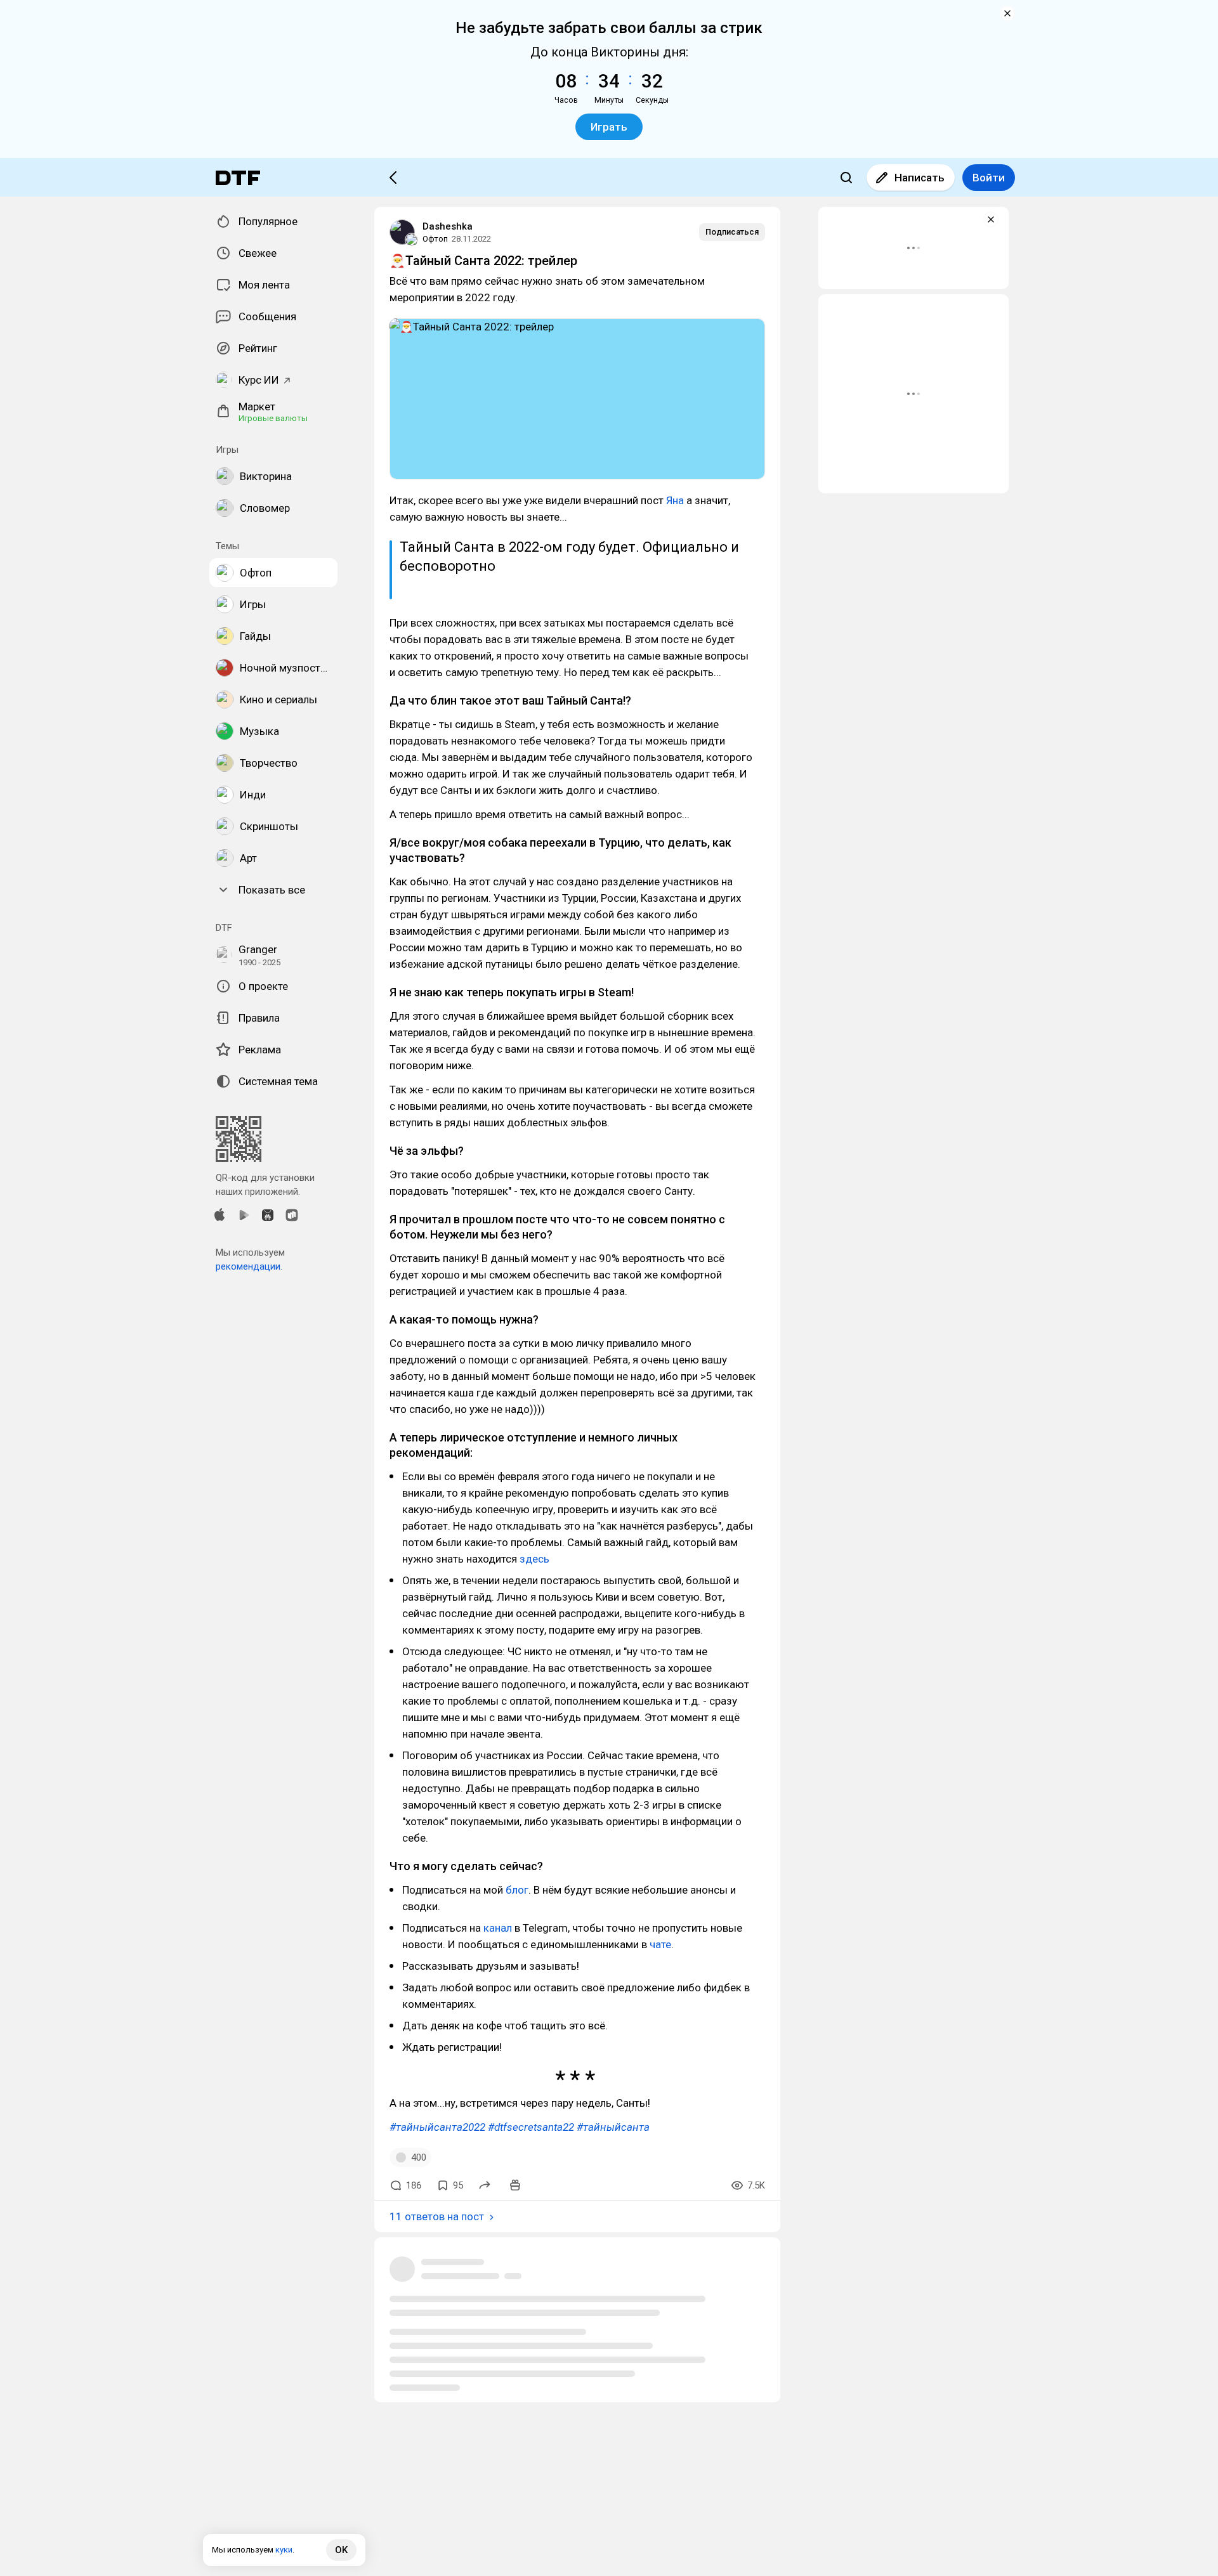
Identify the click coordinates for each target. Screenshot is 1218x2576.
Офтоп (435, 239)
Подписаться (732, 232)
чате (660, 1944)
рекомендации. (249, 1266)
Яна (675, 500)
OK (341, 2550)
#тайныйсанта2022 (437, 2127)
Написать (920, 178)
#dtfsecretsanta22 (531, 2127)
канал (498, 1928)
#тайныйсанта (613, 2127)
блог (517, 1890)
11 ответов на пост (437, 2216)
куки (284, 2550)
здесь (534, 1559)
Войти (989, 178)
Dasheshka (448, 226)
